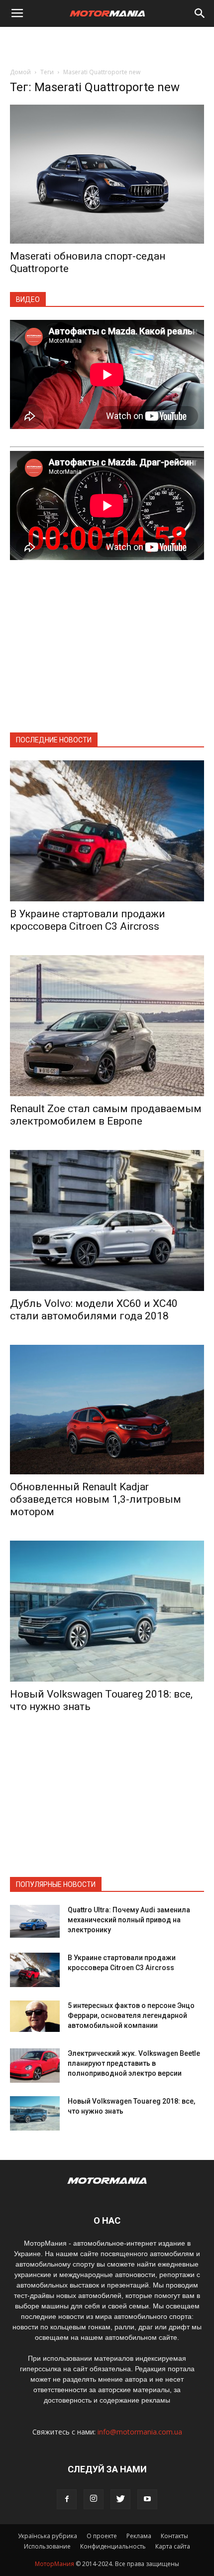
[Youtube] (147, 2499)
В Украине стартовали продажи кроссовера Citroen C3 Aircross (88, 920)
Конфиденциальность (113, 2546)
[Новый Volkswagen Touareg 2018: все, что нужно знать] (107, 1611)
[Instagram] (94, 2499)
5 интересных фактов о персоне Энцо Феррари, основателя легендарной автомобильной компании (131, 2015)
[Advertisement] (107, 44)
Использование (47, 2546)
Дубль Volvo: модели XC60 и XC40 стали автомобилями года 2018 (94, 1310)
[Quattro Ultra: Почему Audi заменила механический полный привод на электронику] (35, 1922)
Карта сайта (173, 2546)
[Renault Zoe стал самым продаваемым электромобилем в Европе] (107, 1026)
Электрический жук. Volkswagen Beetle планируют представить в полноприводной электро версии (134, 2063)
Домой (20, 72)
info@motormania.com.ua (140, 2432)
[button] (200, 13)
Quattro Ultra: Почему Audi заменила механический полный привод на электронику (129, 1920)
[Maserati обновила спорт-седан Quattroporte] (107, 174)
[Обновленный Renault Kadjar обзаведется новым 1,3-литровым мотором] (107, 1410)
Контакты (174, 2536)
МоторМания (54, 2564)
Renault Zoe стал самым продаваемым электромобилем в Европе (106, 1115)
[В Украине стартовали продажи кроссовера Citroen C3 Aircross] (107, 831)
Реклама (139, 2536)
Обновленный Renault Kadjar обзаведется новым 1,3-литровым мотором (96, 1499)
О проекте (102, 2536)
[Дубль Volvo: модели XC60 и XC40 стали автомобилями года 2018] (107, 1220)
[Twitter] (120, 2499)
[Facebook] (67, 2499)
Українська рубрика (48, 2536)
